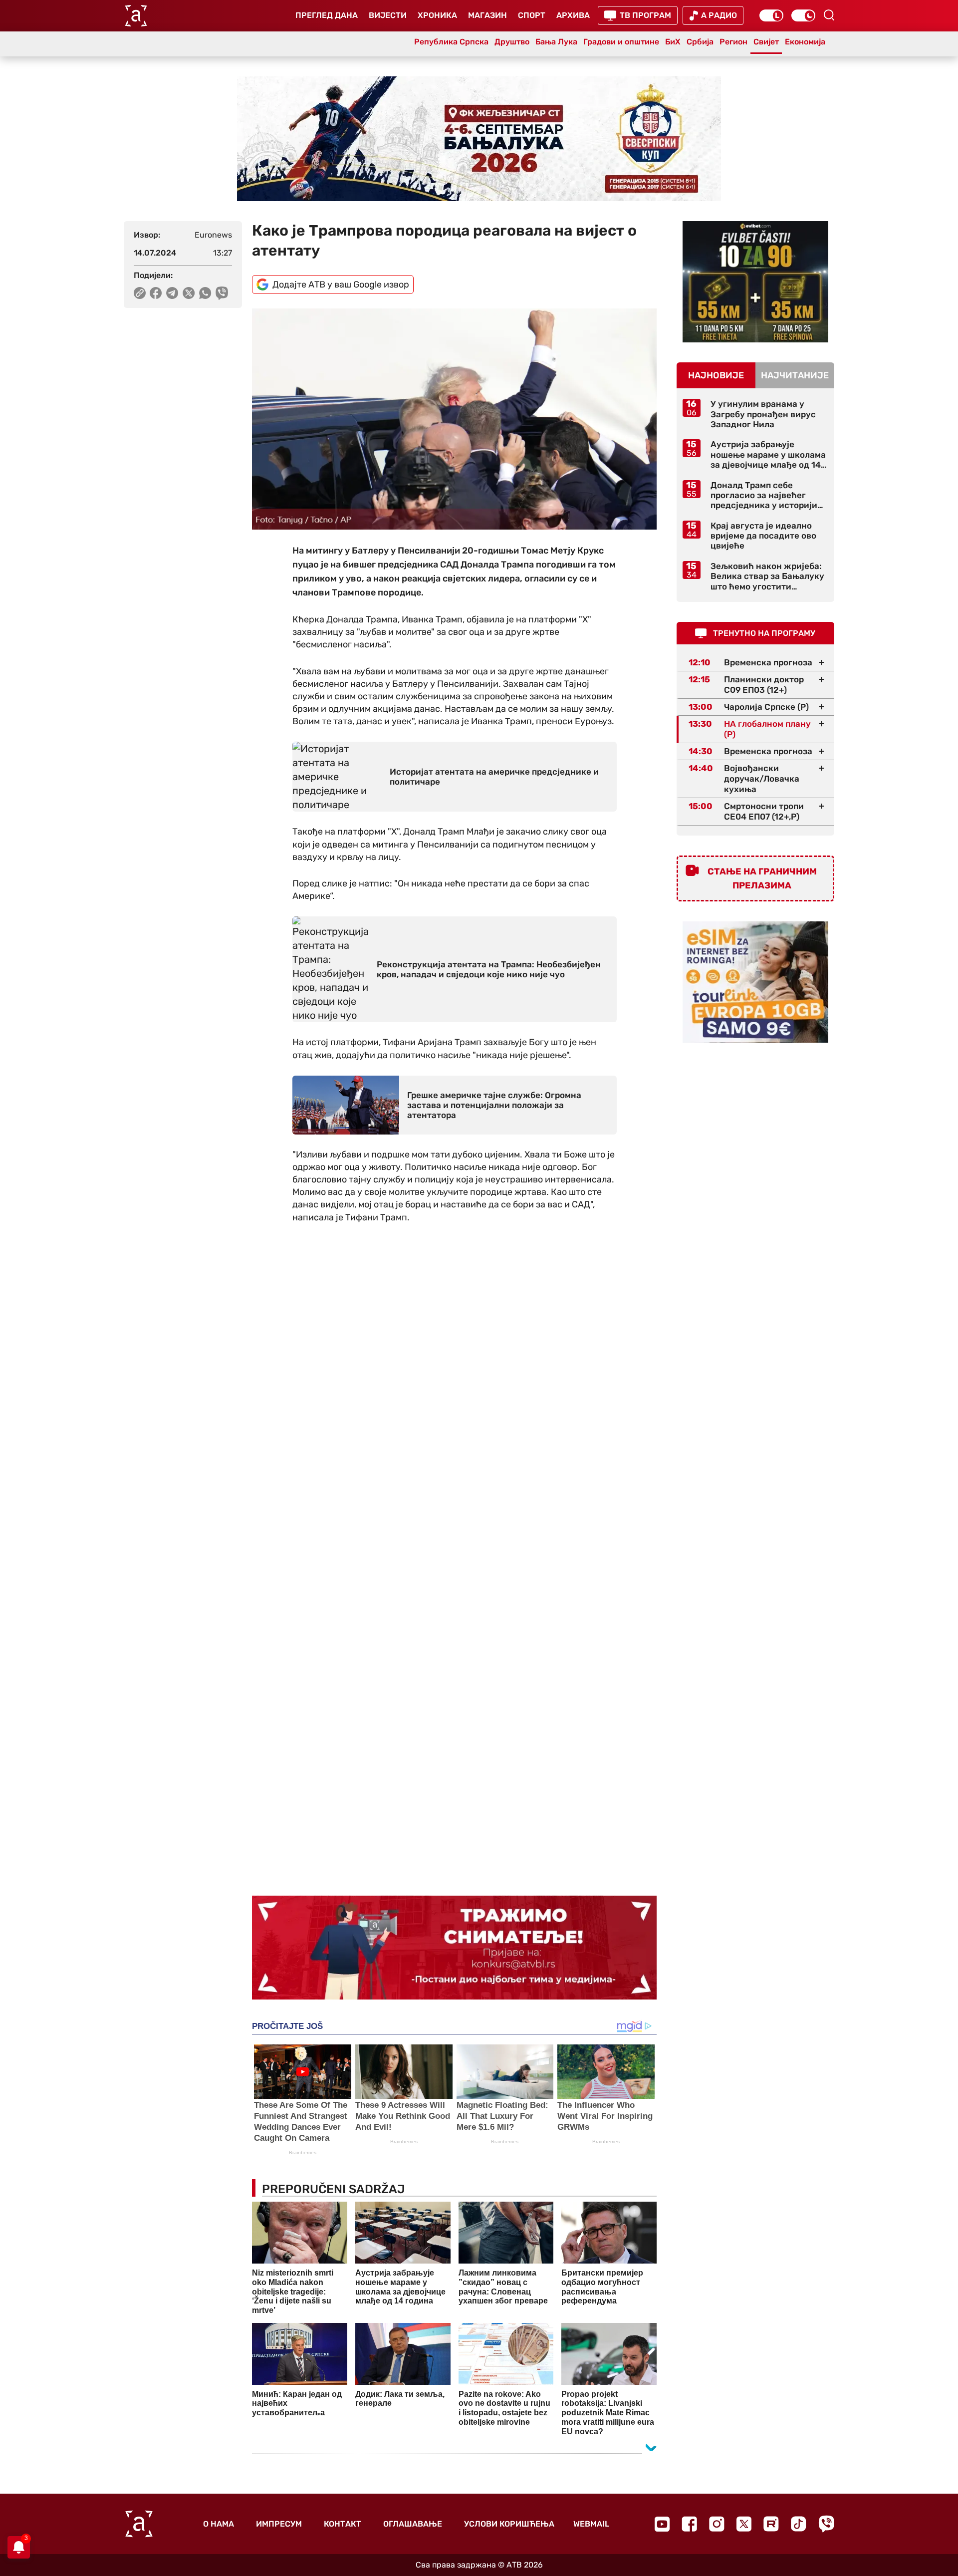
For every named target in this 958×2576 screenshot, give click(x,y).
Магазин (487, 15)
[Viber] (826, 2524)
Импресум (279, 2524)
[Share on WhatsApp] (205, 293)
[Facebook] (689, 2524)
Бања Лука (556, 42)
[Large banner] (479, 139)
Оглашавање (413, 2524)
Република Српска (451, 42)
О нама (219, 2524)
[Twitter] (744, 2524)
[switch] (771, 15)
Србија (700, 42)
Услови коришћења (509, 2524)
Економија (805, 42)
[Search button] (829, 15)
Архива (573, 15)
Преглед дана (327, 15)
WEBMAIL (591, 2524)
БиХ (673, 42)
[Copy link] (140, 293)
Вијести (388, 15)
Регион (733, 42)
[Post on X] (189, 293)
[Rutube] (771, 2524)
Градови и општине (621, 42)
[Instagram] (717, 2524)
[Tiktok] (799, 2524)
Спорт (532, 15)
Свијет (766, 42)
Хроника (437, 15)
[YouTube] (662, 2524)
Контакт (343, 2524)
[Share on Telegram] (172, 293)
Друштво (512, 42)
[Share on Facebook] (156, 293)
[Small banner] (755, 282)
